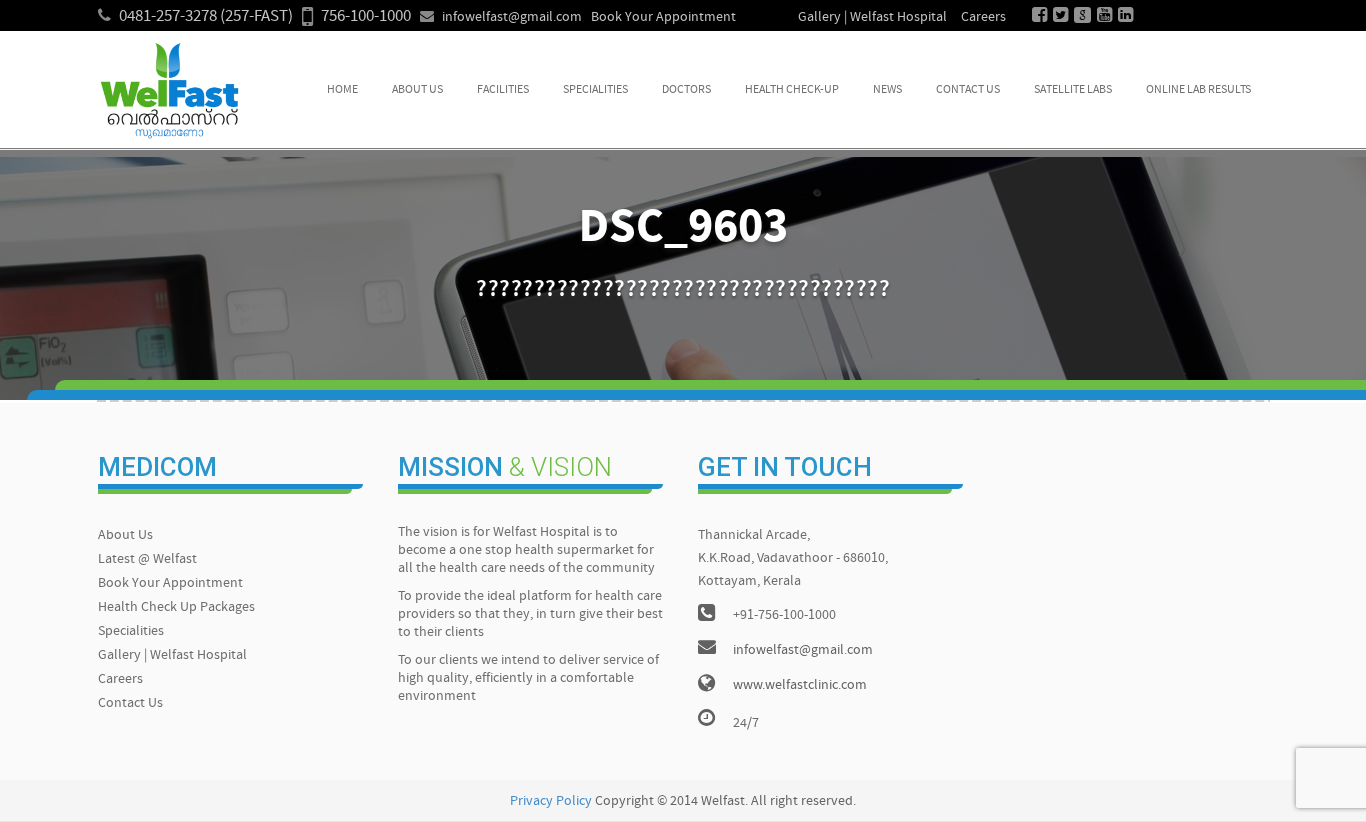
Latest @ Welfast (147, 559)
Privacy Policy (551, 801)
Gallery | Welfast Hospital (872, 17)
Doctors (686, 90)
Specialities (595, 90)
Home (342, 90)
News (887, 90)
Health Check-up (792, 90)
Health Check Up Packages (176, 607)
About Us (417, 90)
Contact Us (968, 90)
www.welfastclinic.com (800, 685)
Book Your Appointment (663, 17)
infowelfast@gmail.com (512, 17)
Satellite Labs (1073, 90)
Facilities (503, 90)
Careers (983, 17)
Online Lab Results (1198, 90)
